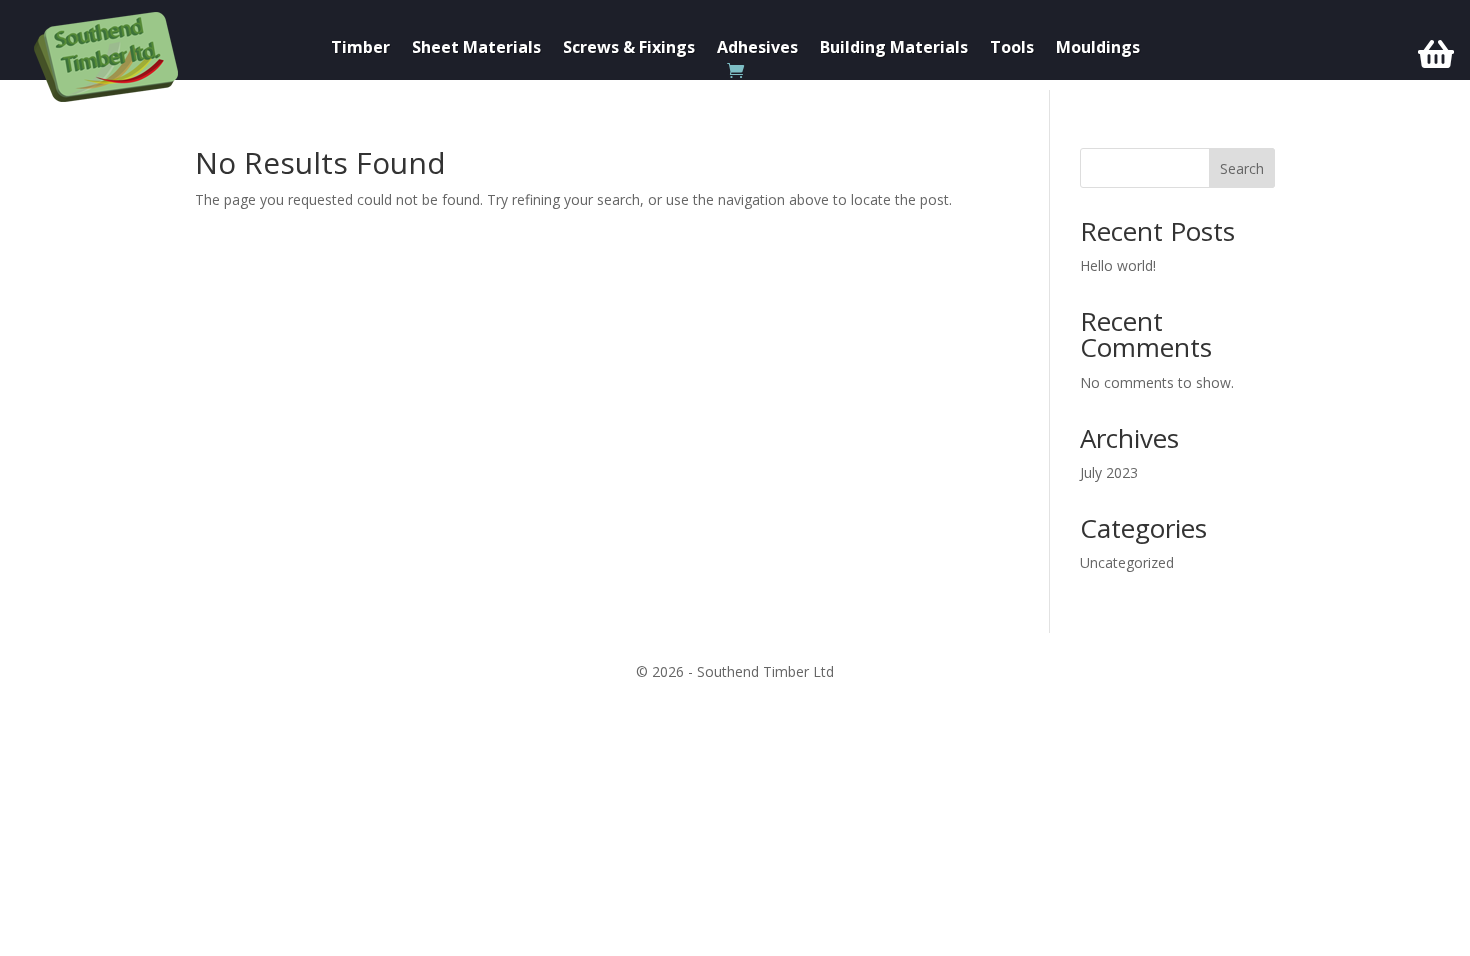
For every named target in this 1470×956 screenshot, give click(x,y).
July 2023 (1109, 472)
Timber (360, 49)
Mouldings (1098, 49)
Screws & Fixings (629, 49)
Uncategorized (1127, 562)
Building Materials (894, 49)
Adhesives (757, 49)
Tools (1012, 49)
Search (1242, 168)
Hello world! (1118, 265)
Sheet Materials (476, 49)
